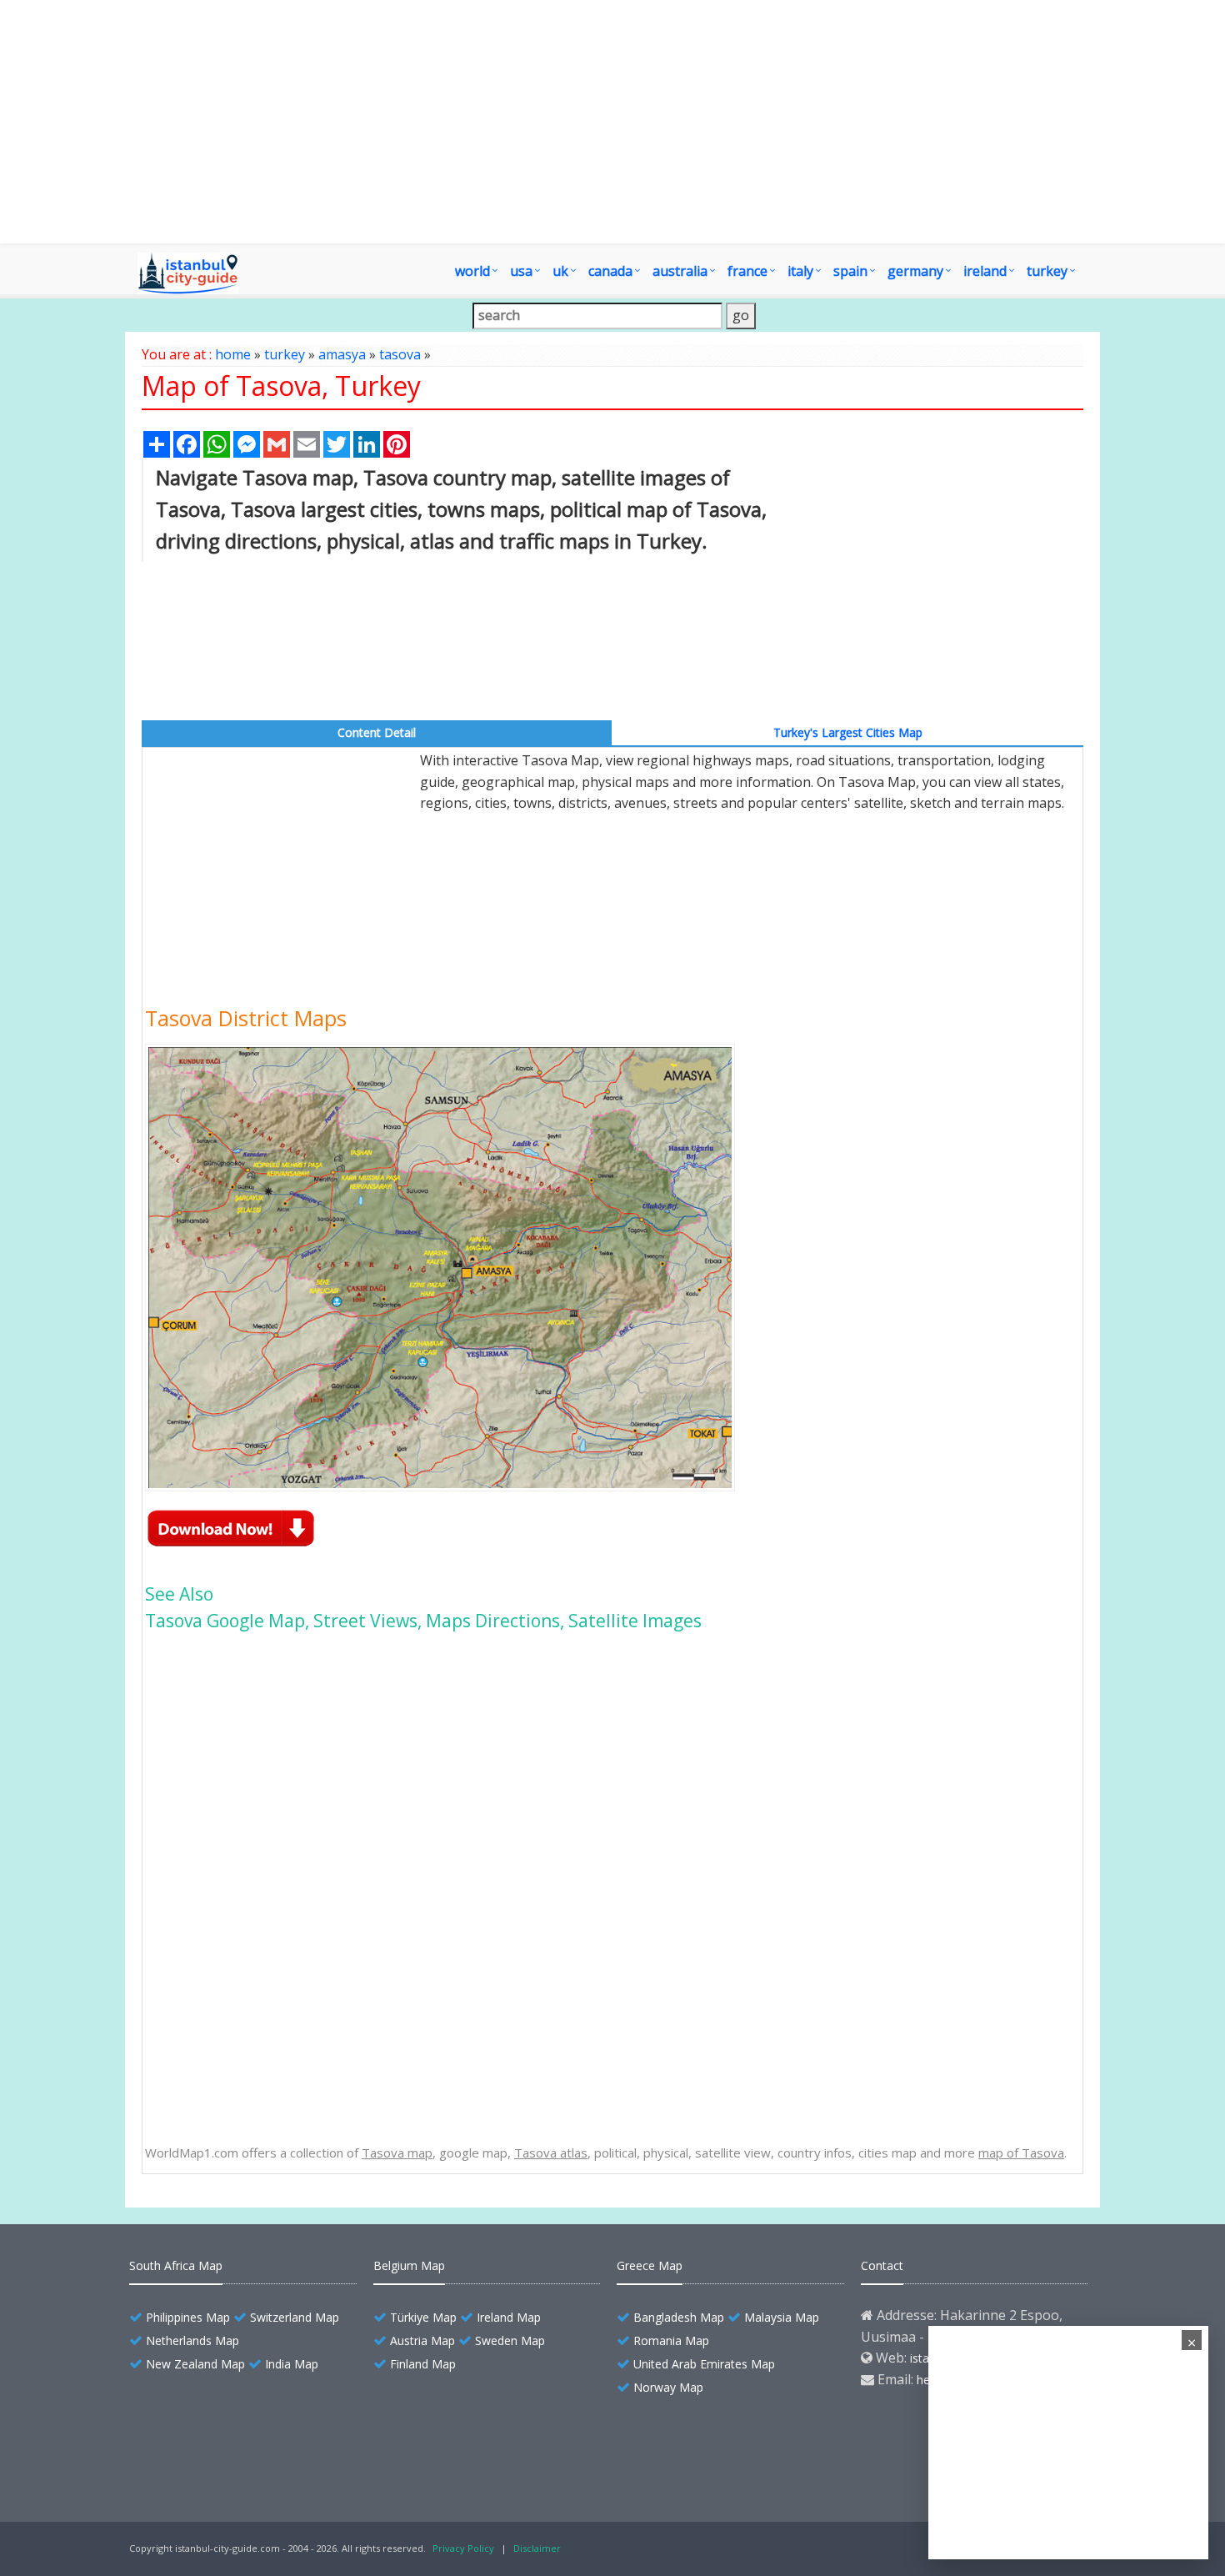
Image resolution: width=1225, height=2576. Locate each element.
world (472, 271)
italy (800, 271)
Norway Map (668, 2387)
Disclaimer (537, 2548)
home (233, 354)
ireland (985, 271)
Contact (882, 2265)
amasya (342, 354)
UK (560, 271)
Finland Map (423, 2364)
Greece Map (650, 2265)
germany (915, 271)
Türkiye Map (423, 2317)
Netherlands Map (192, 2340)
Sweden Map (510, 2340)
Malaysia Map (782, 2317)
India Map (292, 2364)
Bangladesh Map (679, 2317)
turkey (1047, 271)
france (747, 271)
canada (610, 271)
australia (680, 271)
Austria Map (422, 2340)
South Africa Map (176, 2265)
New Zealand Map (195, 2364)
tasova (400, 354)
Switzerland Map (295, 2317)
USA (521, 271)
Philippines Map (188, 2317)
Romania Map (671, 2340)
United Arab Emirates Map (704, 2364)
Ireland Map (509, 2317)
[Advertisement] (612, 122)
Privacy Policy (463, 2548)
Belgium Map (409, 2265)
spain (850, 271)
